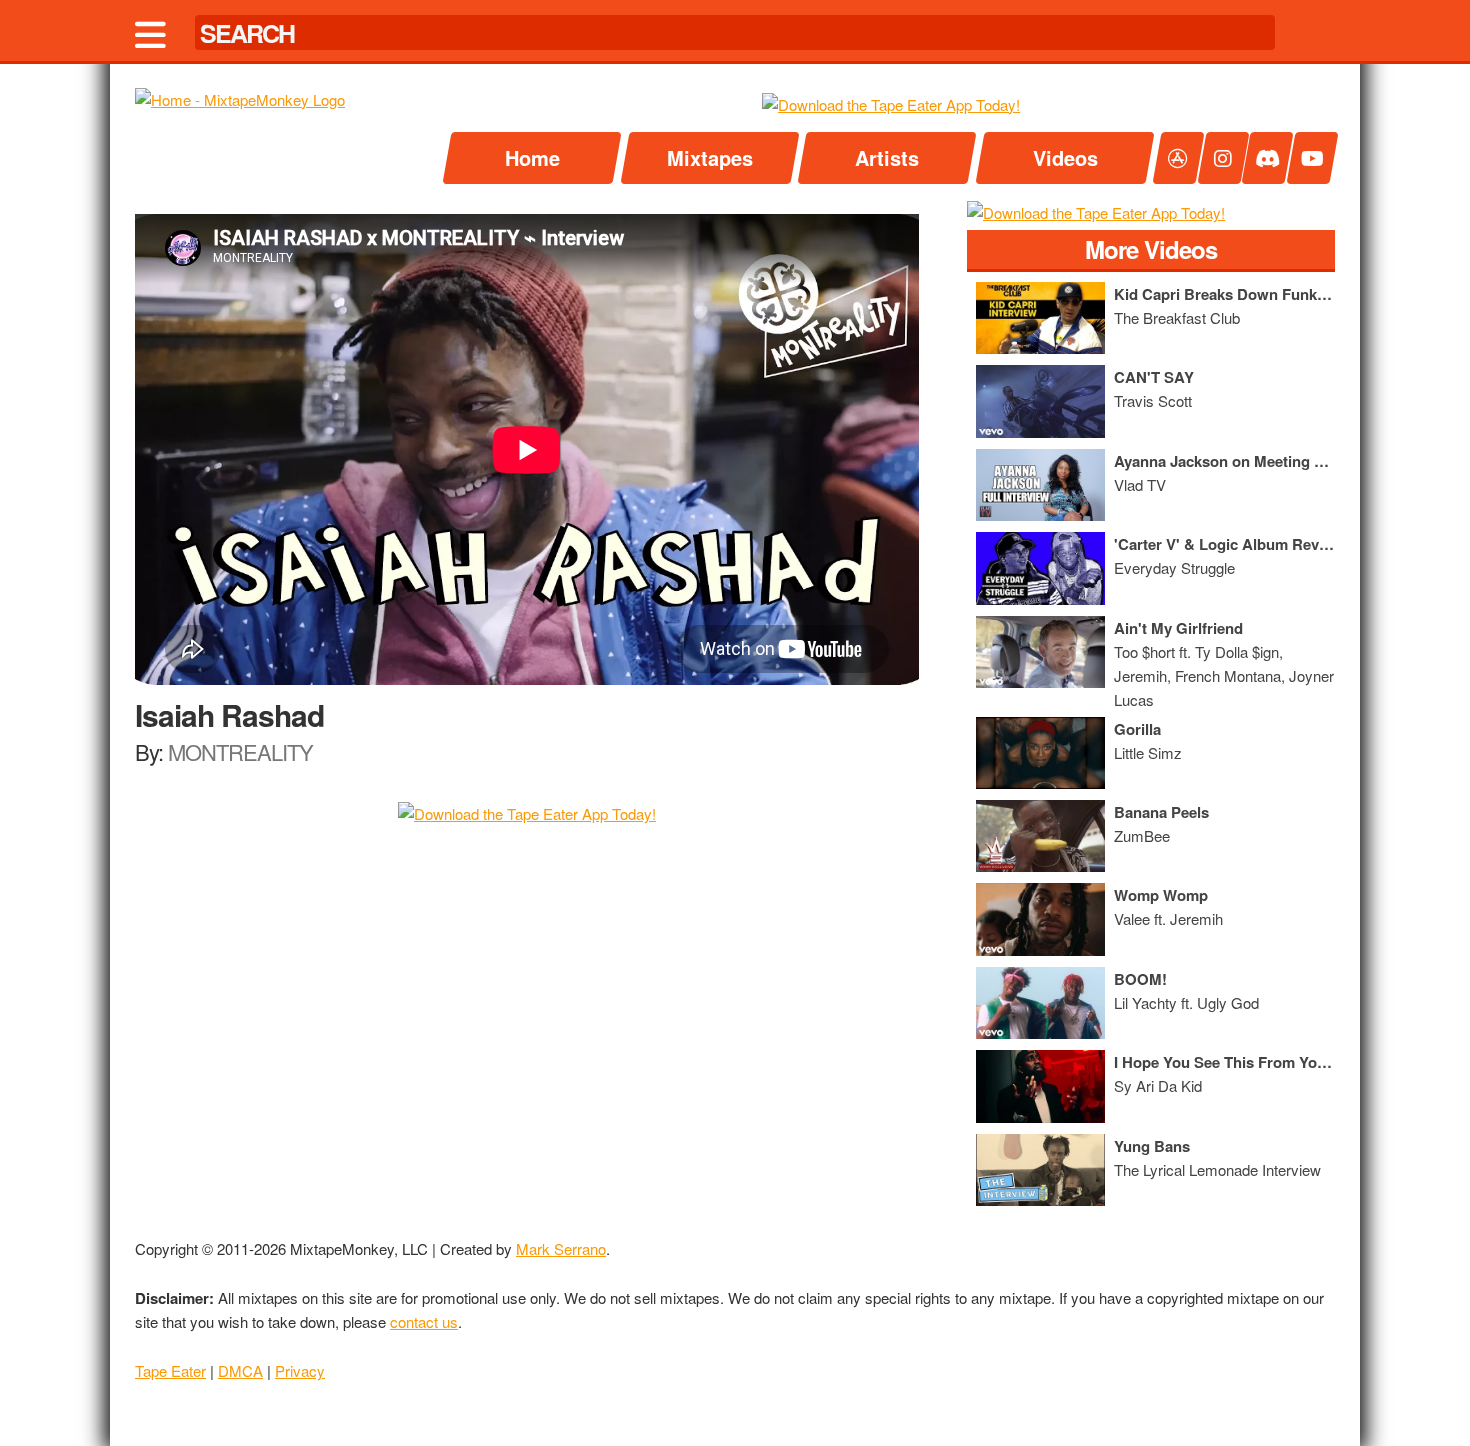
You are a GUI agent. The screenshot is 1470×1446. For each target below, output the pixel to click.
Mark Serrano (561, 1248)
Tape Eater (170, 1370)
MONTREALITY (240, 751)
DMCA (240, 1370)
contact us (424, 1321)
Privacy (300, 1370)
